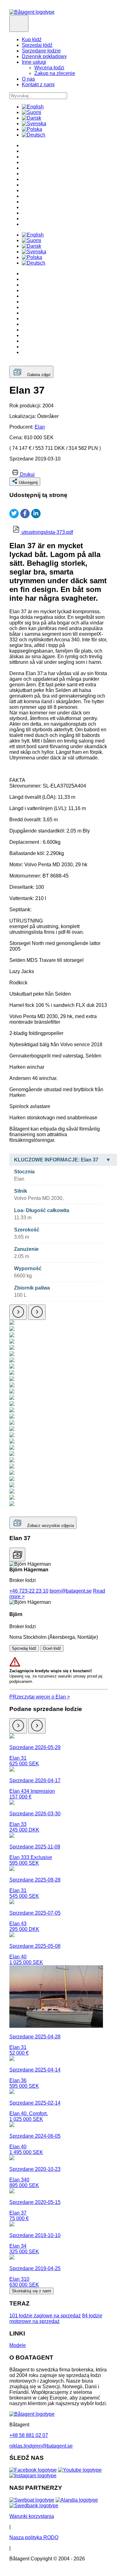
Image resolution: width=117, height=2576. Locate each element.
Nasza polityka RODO (34, 2537)
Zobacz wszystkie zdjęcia (50, 1526)
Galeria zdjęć (39, 375)
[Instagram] (33, 2476)
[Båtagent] (32, 12)
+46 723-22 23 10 (29, 1591)
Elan (40, 427)
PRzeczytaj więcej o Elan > (40, 1697)
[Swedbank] (34, 2506)
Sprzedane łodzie (41, 51)
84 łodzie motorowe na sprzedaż (56, 2318)
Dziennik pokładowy (44, 56)
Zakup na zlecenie (55, 73)
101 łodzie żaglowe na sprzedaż (45, 2316)
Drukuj (27, 474)
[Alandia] (77, 2500)
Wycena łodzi (49, 68)
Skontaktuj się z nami (32, 2291)
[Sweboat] (32, 2500)
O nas (28, 79)
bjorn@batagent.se (71, 1591)
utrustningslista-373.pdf (47, 532)
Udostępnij (28, 482)
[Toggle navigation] (19, 23)
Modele (18, 2345)
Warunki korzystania (32, 2516)
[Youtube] (80, 2470)
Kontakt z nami (38, 85)
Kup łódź (32, 40)
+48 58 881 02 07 (29, 2435)
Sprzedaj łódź (37, 45)
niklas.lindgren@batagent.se (41, 2446)
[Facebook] (33, 2470)
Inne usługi (34, 62)
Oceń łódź (52, 1648)
